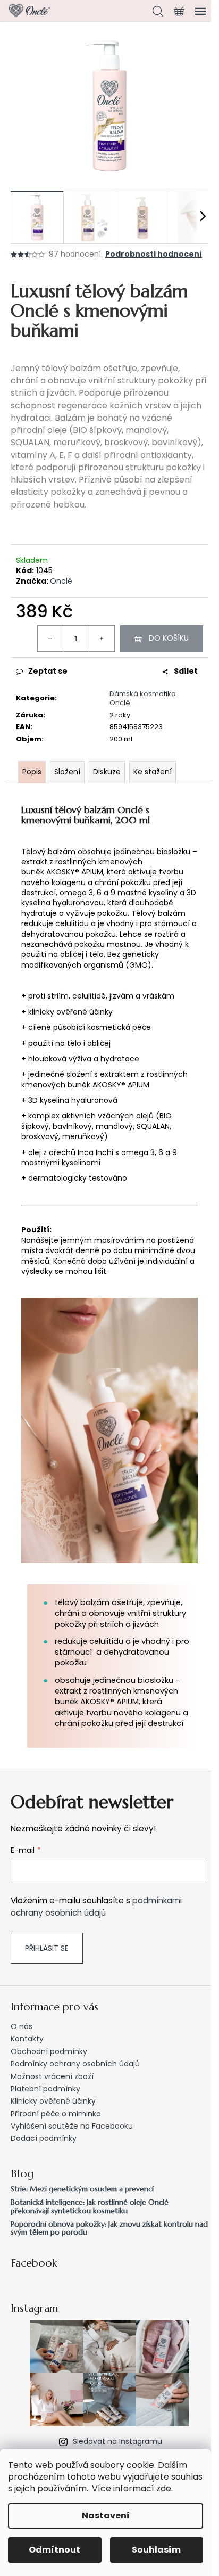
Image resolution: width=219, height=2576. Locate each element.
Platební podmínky (45, 2089)
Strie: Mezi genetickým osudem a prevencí (82, 2189)
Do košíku (169, 638)
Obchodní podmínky (49, 2051)
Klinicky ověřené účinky (53, 2101)
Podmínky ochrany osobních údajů (75, 2064)
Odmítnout (54, 2550)
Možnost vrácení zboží (52, 2076)
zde (164, 2488)
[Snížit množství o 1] (50, 639)
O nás (22, 2026)
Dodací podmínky (44, 2138)
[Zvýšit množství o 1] (102, 639)
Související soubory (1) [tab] (153, 772)
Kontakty (27, 2039)
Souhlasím (156, 2550)
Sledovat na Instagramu (117, 2441)
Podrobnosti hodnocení (154, 254)
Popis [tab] (32, 772)
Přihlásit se (47, 1948)
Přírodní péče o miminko (56, 2114)
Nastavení (106, 2516)
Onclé (61, 581)
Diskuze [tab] (107, 772)
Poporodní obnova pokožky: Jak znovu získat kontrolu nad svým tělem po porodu (109, 2229)
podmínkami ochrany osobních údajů (96, 1906)
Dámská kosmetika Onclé (143, 698)
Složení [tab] (67, 772)
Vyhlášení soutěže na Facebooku (72, 2126)
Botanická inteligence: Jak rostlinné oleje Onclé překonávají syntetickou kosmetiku (90, 2207)
